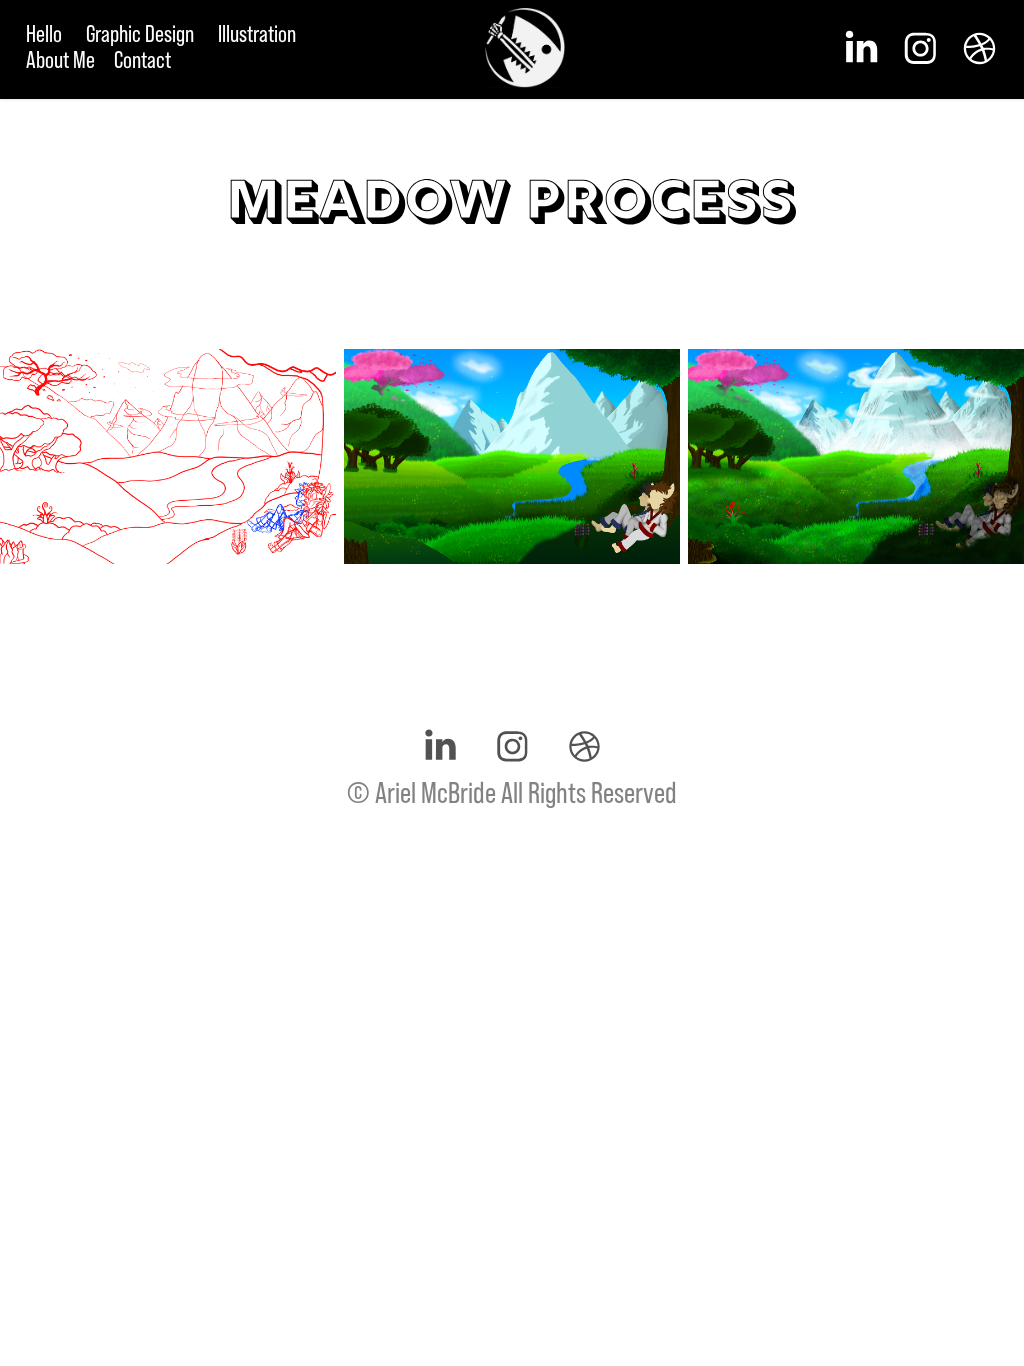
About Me (60, 59)
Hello (44, 33)
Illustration (257, 33)
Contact (142, 59)
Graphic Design (140, 33)
